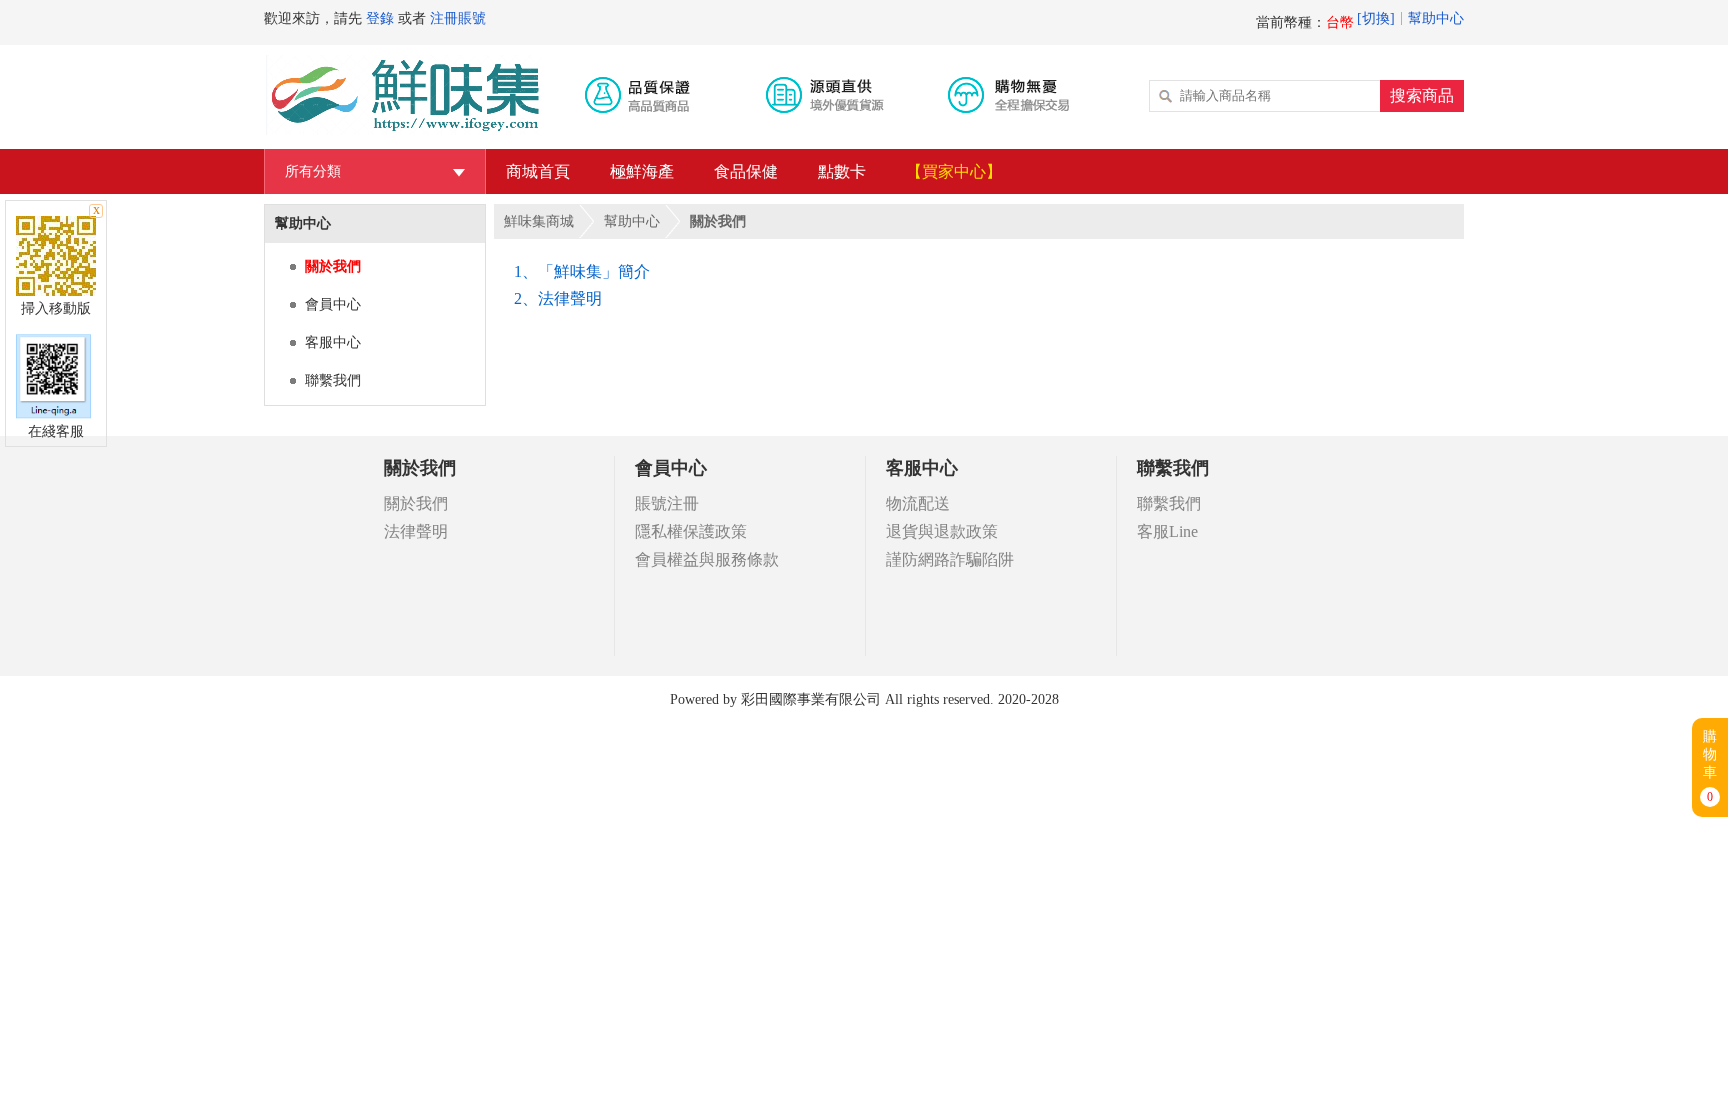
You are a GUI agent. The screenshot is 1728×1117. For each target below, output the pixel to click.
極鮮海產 (642, 171)
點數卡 (842, 171)
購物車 (1710, 766)
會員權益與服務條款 (707, 559)
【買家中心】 (954, 171)
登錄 (380, 18)
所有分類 (375, 171)
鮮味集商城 (539, 221)
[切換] (1376, 18)
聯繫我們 (333, 380)
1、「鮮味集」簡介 (582, 271)
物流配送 (918, 503)
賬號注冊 (667, 503)
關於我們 (333, 266)
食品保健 (746, 171)
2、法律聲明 (558, 298)
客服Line (1167, 531)
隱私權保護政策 (691, 531)
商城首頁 (538, 171)
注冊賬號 (458, 18)
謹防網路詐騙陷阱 (950, 559)
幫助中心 (1436, 18)
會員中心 (333, 304)
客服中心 (333, 342)
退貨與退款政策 (942, 531)
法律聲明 (416, 531)
